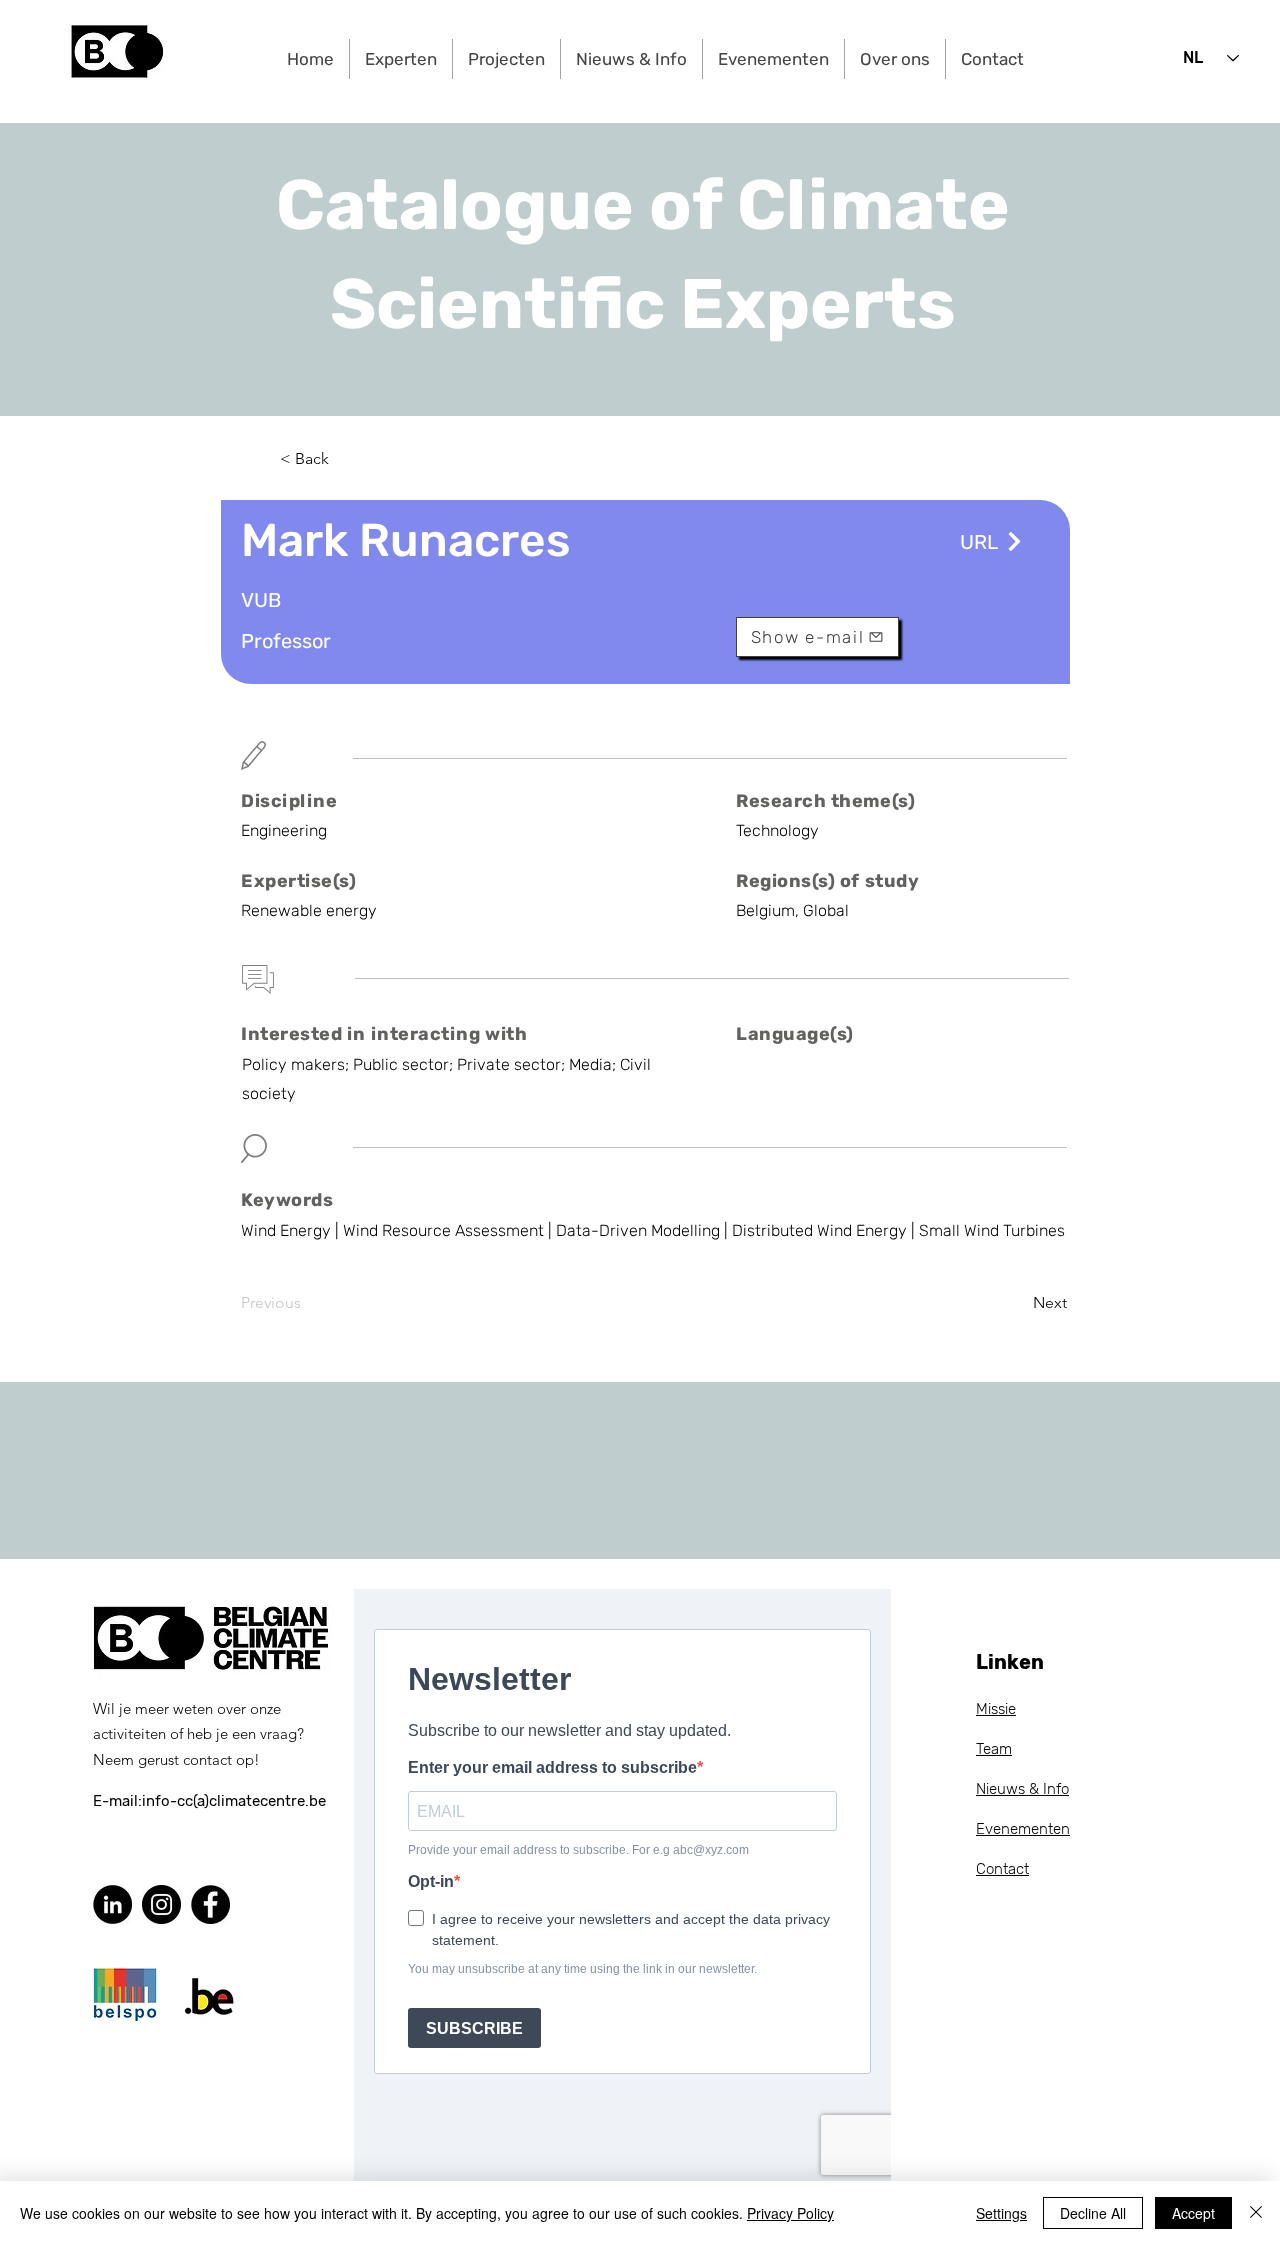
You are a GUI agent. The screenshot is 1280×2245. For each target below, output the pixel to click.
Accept (1193, 2213)
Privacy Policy (790, 2213)
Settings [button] (1001, 2213)
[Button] (1012, 541)
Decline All (1093, 2213)
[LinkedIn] (112, 1904)
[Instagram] (161, 1904)
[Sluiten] (1256, 2213)
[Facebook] (210, 1904)
